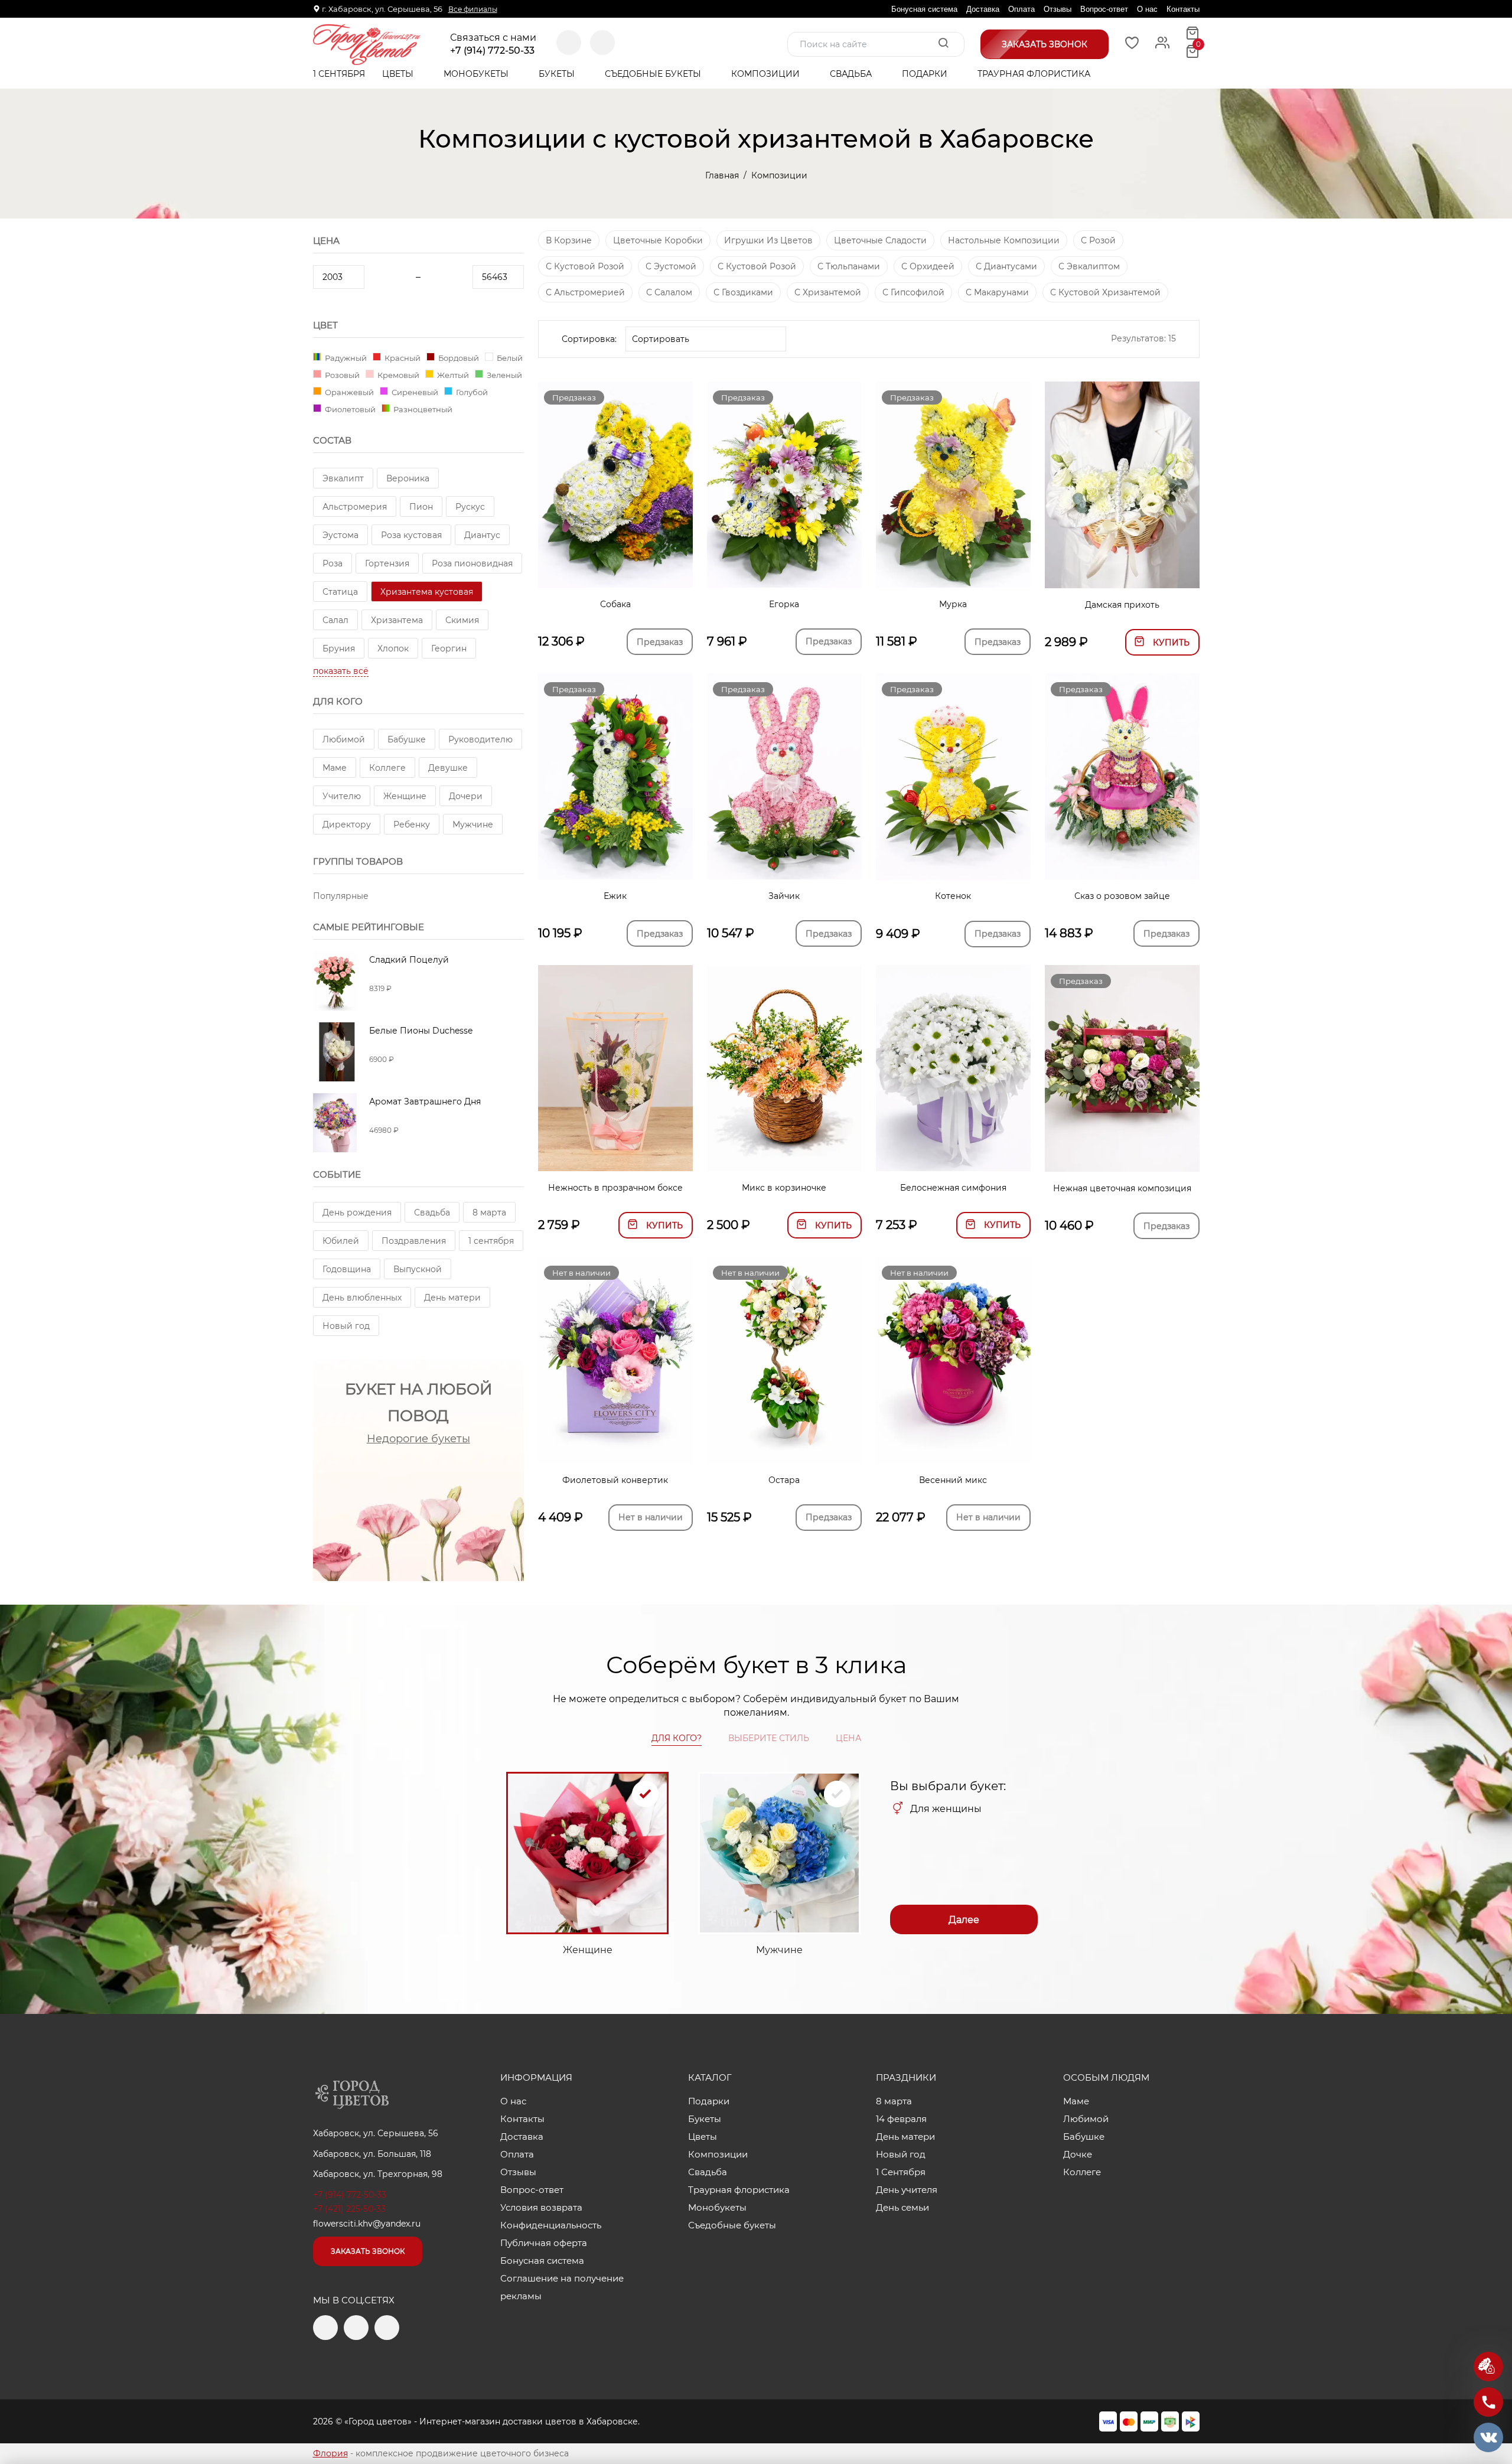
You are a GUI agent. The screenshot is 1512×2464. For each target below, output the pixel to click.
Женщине (405, 796)
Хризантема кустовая (427, 592)
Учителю (342, 796)
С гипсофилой (913, 292)
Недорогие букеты (418, 1439)
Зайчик (784, 896)
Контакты (1183, 9)
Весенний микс (953, 1480)
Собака (615, 604)
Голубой (471, 392)
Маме (335, 768)
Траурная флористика (1034, 74)
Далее (964, 1920)
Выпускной (418, 1269)
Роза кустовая (411, 535)
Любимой (344, 739)
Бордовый (458, 358)
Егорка (784, 604)
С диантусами (1006, 266)
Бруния (339, 648)
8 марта (489, 1213)
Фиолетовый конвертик (615, 1480)
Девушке (448, 768)
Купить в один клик (1122, 573)
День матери (452, 1298)
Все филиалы (473, 9)
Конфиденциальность (551, 2225)
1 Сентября (339, 74)
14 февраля (901, 2119)
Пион (421, 507)
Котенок (953, 896)
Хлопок (393, 648)
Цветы (399, 74)
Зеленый (504, 375)
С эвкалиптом (1089, 266)
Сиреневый (414, 392)
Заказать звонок (368, 2251)
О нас (1147, 9)
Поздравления (414, 1241)
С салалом (669, 292)
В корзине (569, 240)
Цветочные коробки (658, 240)
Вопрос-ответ (1104, 9)
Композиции (767, 74)
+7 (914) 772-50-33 (492, 51)
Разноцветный (422, 409)
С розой (1098, 240)
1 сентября (491, 1241)
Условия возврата (541, 2207)
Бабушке (407, 739)
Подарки (926, 74)
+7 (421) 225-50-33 (349, 2209)
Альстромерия (355, 507)
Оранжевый (348, 392)
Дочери (466, 796)
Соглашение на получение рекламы (562, 2287)
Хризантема (397, 620)
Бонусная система (924, 9)
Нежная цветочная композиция (1122, 1188)
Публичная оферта (544, 2243)
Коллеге (387, 768)
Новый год (346, 1326)
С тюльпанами (849, 266)
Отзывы (1058, 9)
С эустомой (671, 266)
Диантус (482, 535)
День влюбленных (362, 1298)
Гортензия (387, 563)
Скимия (462, 620)
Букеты (558, 74)
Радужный (345, 358)
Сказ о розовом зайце (1122, 896)
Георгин (449, 648)
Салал (335, 620)
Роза (333, 563)
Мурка (953, 604)
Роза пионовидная (472, 563)
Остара (784, 1480)
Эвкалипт (343, 478)
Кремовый (397, 375)
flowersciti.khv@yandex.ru (367, 2224)
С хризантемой (828, 292)
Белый (509, 358)
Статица (340, 592)
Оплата (1021, 9)
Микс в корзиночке (784, 1188)
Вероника (408, 478)
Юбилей (341, 1241)
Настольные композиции (1004, 240)
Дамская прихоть (1122, 605)
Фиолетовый (349, 409)
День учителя (907, 2190)
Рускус (470, 507)
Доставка (983, 9)
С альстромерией (585, 292)
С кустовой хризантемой (1105, 292)
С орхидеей (928, 266)
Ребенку (412, 824)
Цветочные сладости (880, 240)
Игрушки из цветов (768, 240)
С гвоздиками (743, 292)
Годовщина (347, 1269)
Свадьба (852, 74)
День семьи (902, 2207)
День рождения (357, 1213)
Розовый (341, 375)
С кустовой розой (585, 266)
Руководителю (480, 739)
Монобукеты (477, 74)
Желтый (452, 375)
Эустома (340, 535)
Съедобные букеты (654, 74)
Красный (402, 358)
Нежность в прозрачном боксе (615, 1188)
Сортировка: (589, 339)
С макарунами (997, 292)
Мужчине (473, 824)
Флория (330, 2453)
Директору (347, 824)
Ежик (615, 896)
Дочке (1078, 2154)
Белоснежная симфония (953, 1188)
